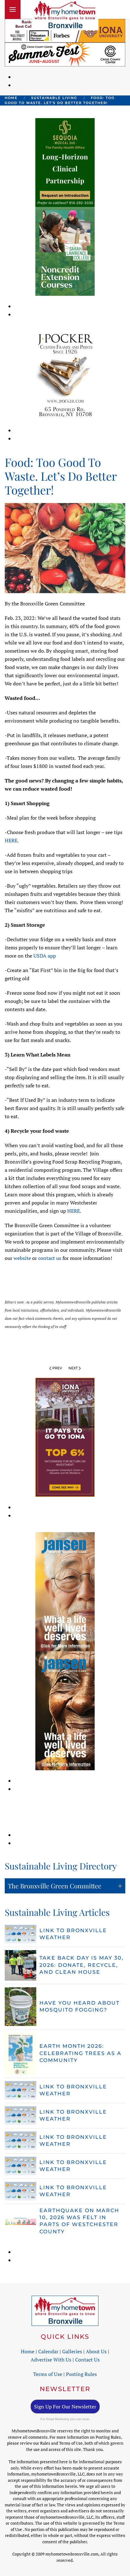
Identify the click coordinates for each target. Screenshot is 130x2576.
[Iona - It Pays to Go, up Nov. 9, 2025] (65, 1437)
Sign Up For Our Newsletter (65, 2407)
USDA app (45, 956)
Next (73, 1368)
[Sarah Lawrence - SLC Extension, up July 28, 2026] (65, 251)
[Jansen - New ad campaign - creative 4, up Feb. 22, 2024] (65, 1710)
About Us (96, 2351)
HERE (11, 840)
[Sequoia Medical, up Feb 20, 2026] (65, 162)
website (22, 1258)
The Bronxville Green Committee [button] (55, 1886)
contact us (50, 1258)
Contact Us (87, 2360)
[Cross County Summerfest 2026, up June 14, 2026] (65, 54)
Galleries (72, 2351)
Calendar (48, 2351)
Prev (57, 1368)
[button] (13, 9)
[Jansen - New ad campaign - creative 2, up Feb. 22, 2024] (65, 1591)
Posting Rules (81, 2374)
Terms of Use (48, 2374)
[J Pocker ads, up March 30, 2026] (65, 375)
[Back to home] (65, 15)
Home (28, 2351)
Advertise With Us (51, 2360)
